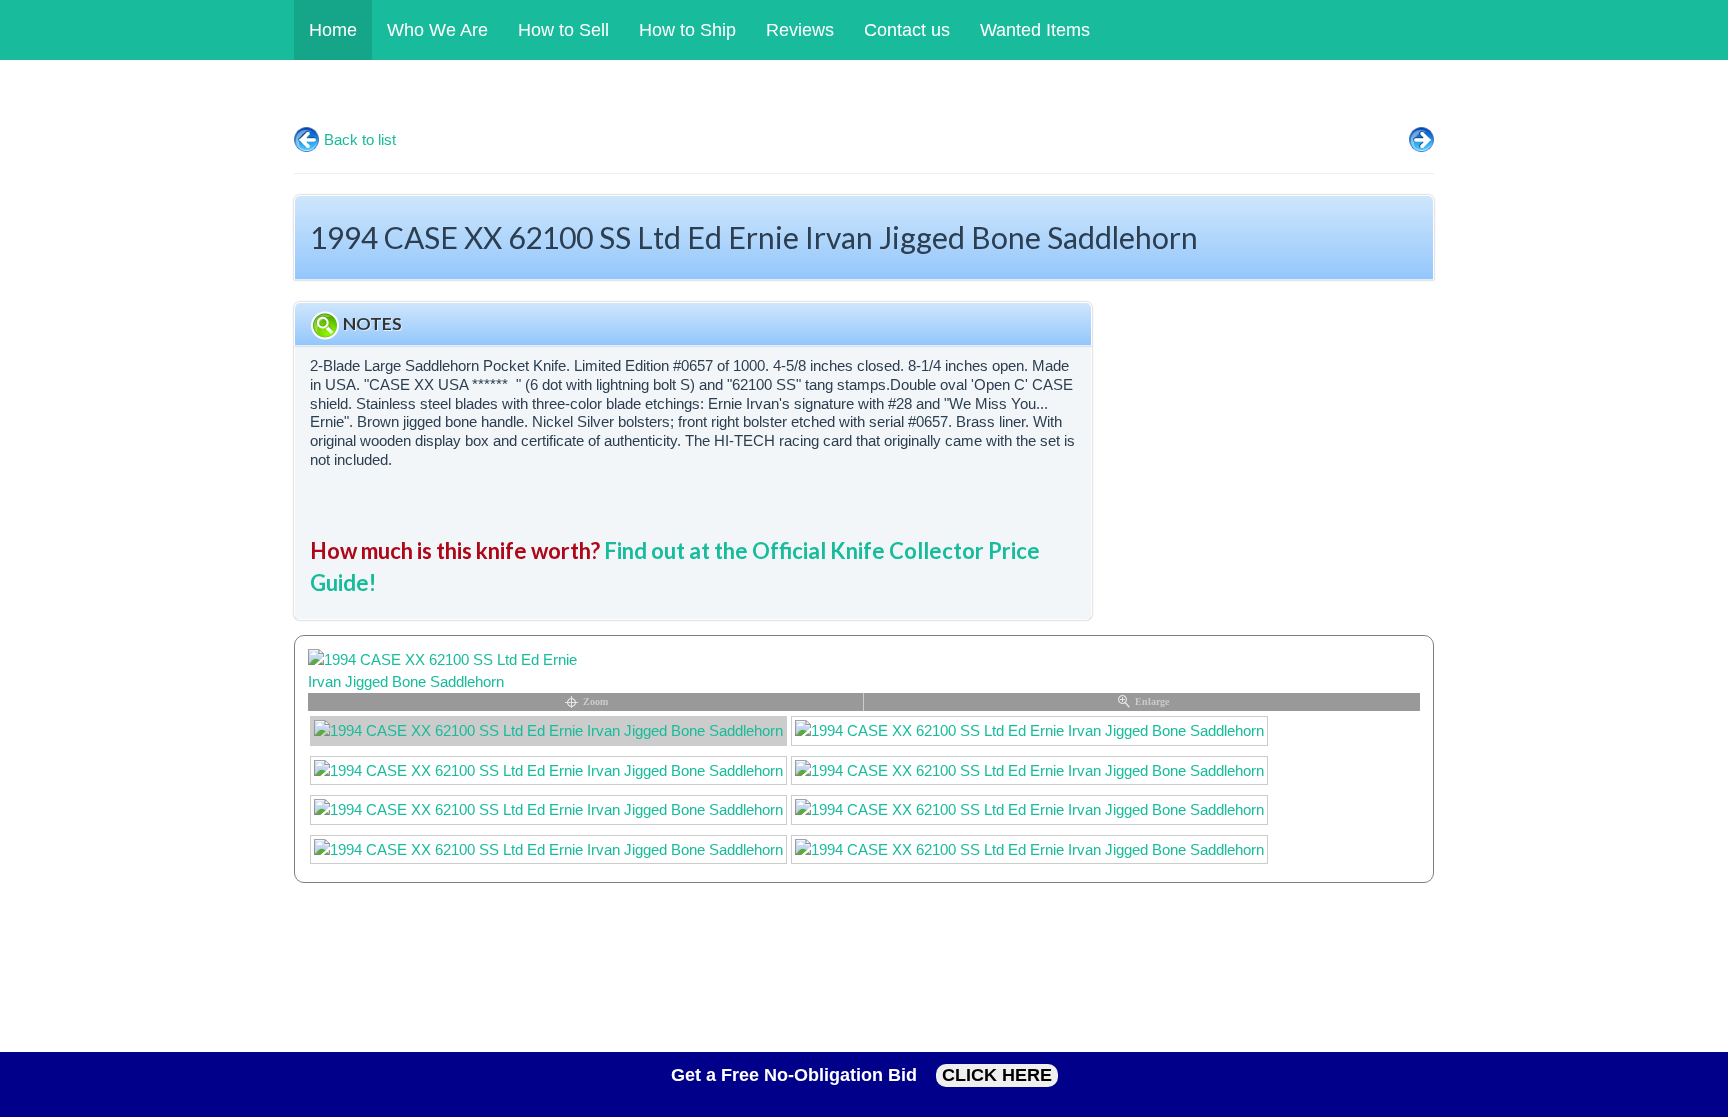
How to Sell (563, 30)
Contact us (907, 30)
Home (333, 30)
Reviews (800, 30)
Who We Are (437, 30)
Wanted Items (1035, 30)
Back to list (360, 139)
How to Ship (687, 30)
